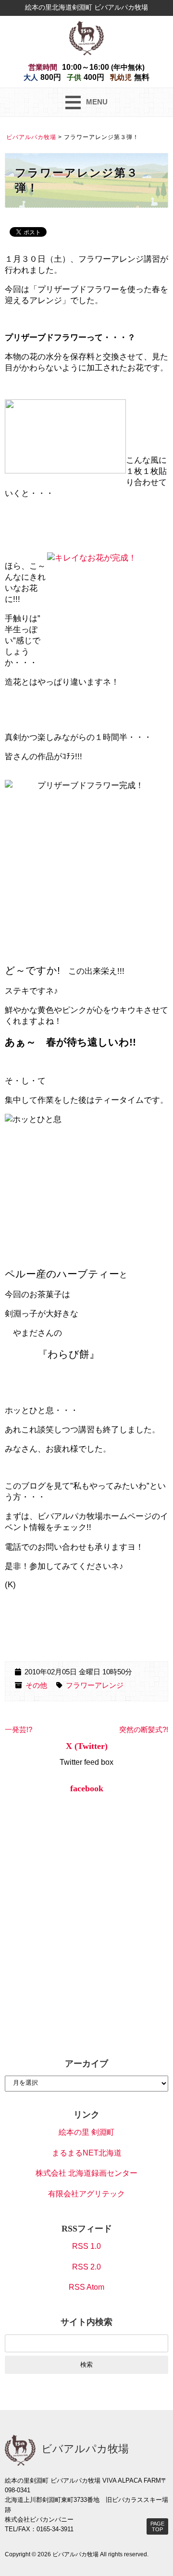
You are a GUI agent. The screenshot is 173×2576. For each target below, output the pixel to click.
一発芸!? (19, 1730)
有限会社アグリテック (86, 2194)
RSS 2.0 (86, 2267)
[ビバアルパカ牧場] (86, 37)
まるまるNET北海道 (87, 2153)
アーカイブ (86, 2064)
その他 (36, 1685)
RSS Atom (86, 2287)
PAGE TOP (157, 2526)
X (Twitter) (87, 1746)
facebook (87, 1788)
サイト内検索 (86, 2322)
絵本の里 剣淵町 (86, 2132)
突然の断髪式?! (144, 1730)
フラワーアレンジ (95, 1685)
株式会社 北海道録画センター (86, 2173)
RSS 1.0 (86, 2246)
